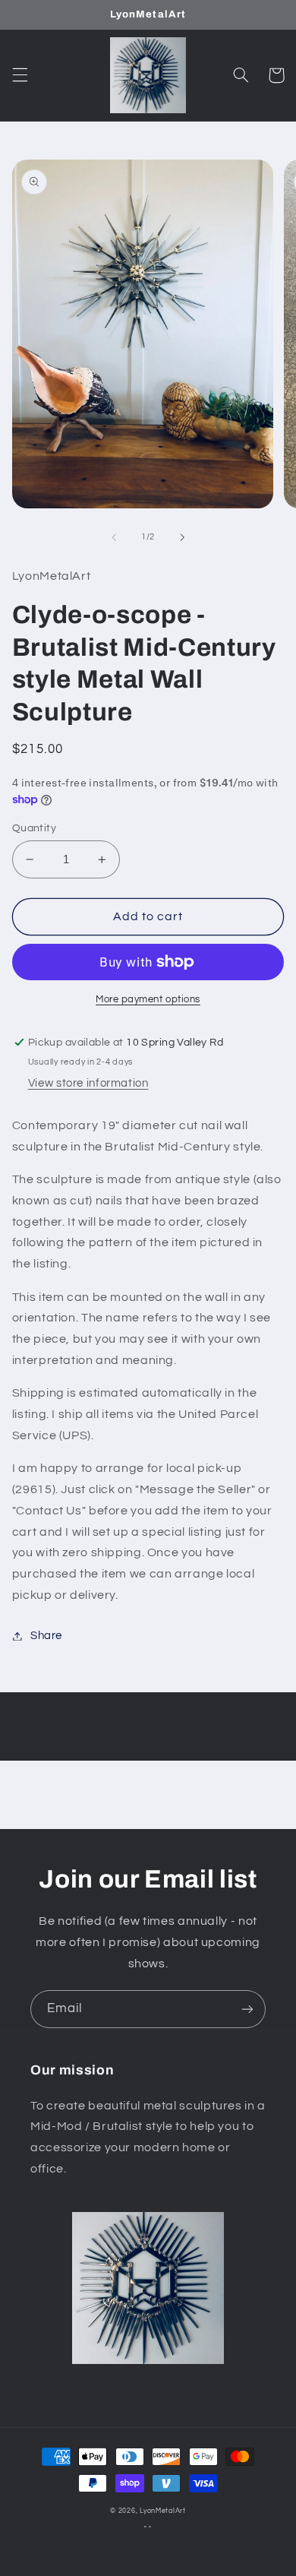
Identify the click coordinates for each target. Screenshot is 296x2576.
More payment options (148, 1000)
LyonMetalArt (163, 2511)
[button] (20, 75)
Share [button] (46, 1636)
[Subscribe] (247, 2009)
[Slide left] (114, 537)
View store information (88, 1083)
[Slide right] (182, 537)
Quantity (34, 828)
